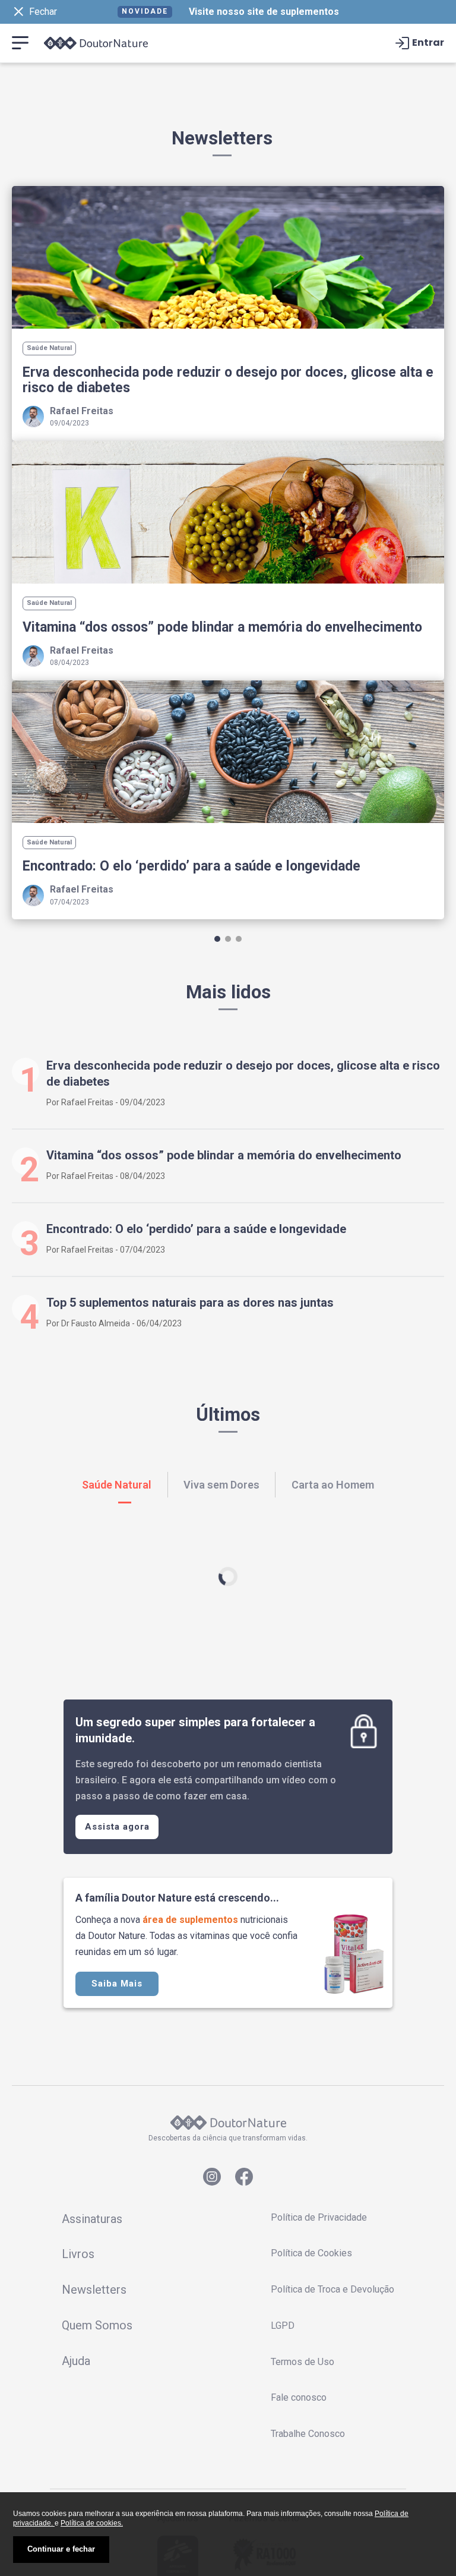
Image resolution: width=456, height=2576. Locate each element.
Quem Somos (97, 2325)
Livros (78, 2254)
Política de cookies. (92, 2523)
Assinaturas (92, 2219)
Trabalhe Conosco (308, 2434)
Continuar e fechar (61, 2549)
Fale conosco (299, 2397)
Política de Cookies (311, 2253)
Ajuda (76, 2361)
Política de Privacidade (319, 2217)
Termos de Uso (303, 2362)
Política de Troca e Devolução (332, 2289)
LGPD (283, 2326)
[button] (217, 939)
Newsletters (94, 2290)
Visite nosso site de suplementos (264, 12)
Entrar (428, 43)
